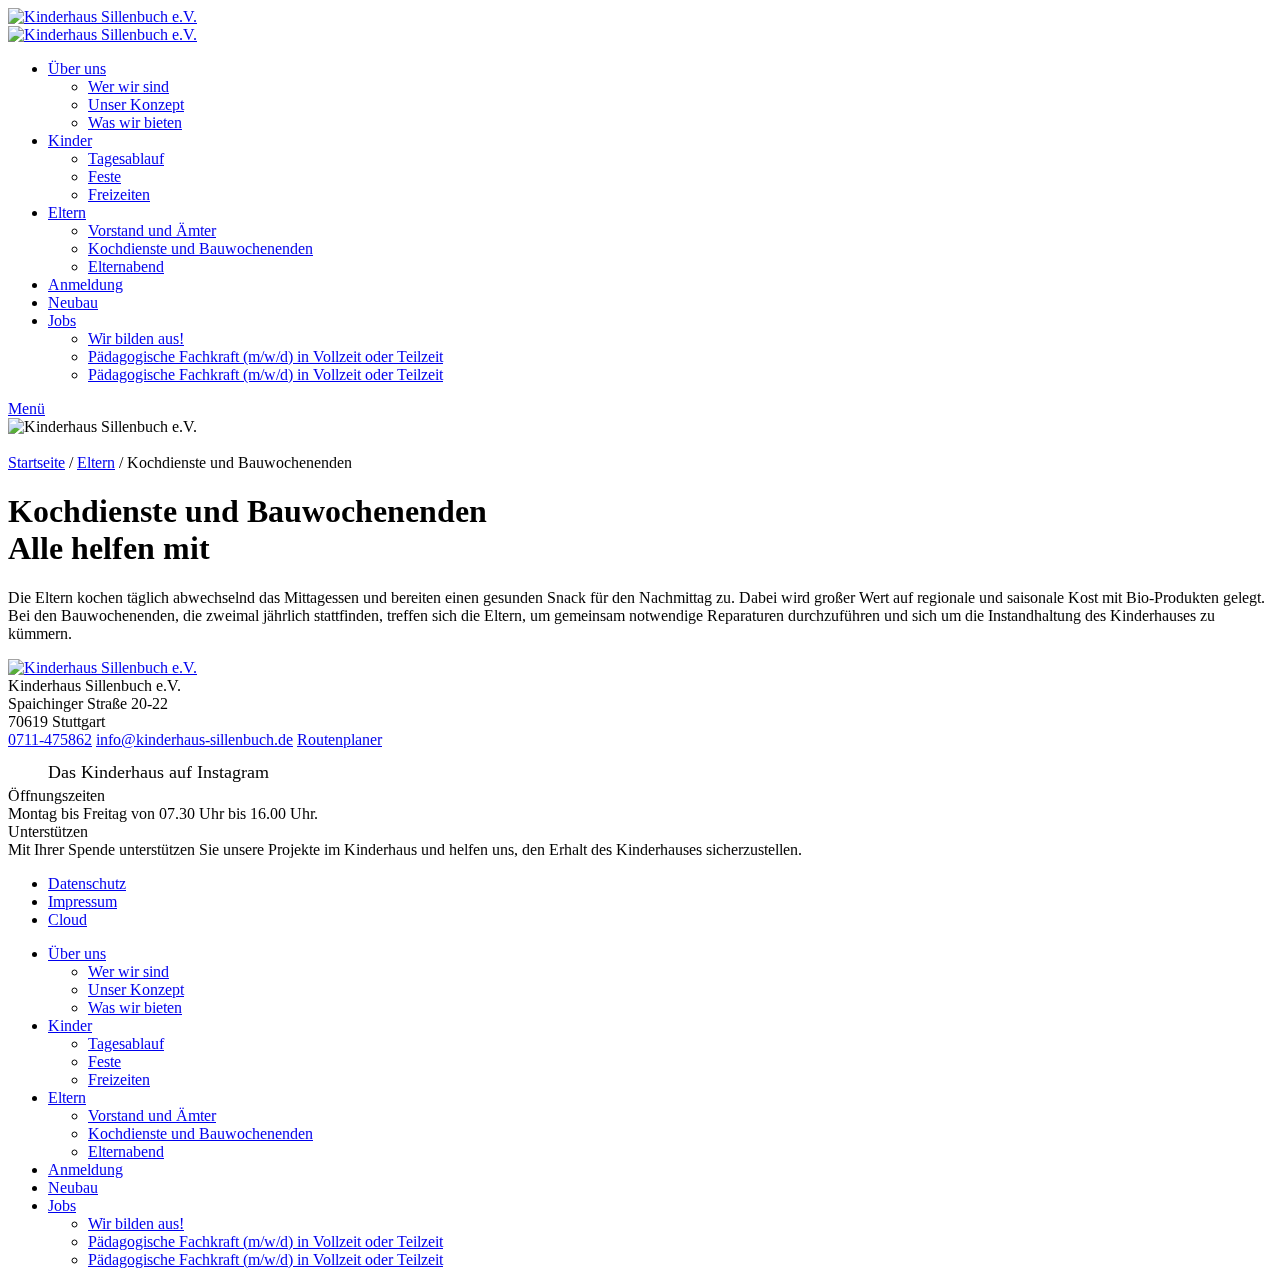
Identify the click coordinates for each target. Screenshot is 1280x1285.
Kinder (70, 140)
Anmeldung (85, 284)
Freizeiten (119, 194)
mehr (822, 849)
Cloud (67, 919)
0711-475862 (50, 739)
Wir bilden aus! (136, 338)
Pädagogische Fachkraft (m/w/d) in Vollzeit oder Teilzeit (265, 356)
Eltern (67, 212)
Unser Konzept (136, 104)
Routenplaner (339, 739)
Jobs (62, 320)
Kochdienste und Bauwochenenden (200, 248)
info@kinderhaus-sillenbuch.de (194, 739)
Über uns (77, 68)
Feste (104, 176)
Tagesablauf (126, 158)
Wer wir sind (128, 86)
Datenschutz (87, 883)
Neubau (73, 302)
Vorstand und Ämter (152, 230)
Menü (26, 408)
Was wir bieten (135, 122)
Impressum (82, 901)
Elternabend (126, 266)
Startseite (36, 462)
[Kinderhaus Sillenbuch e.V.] (102, 16)
